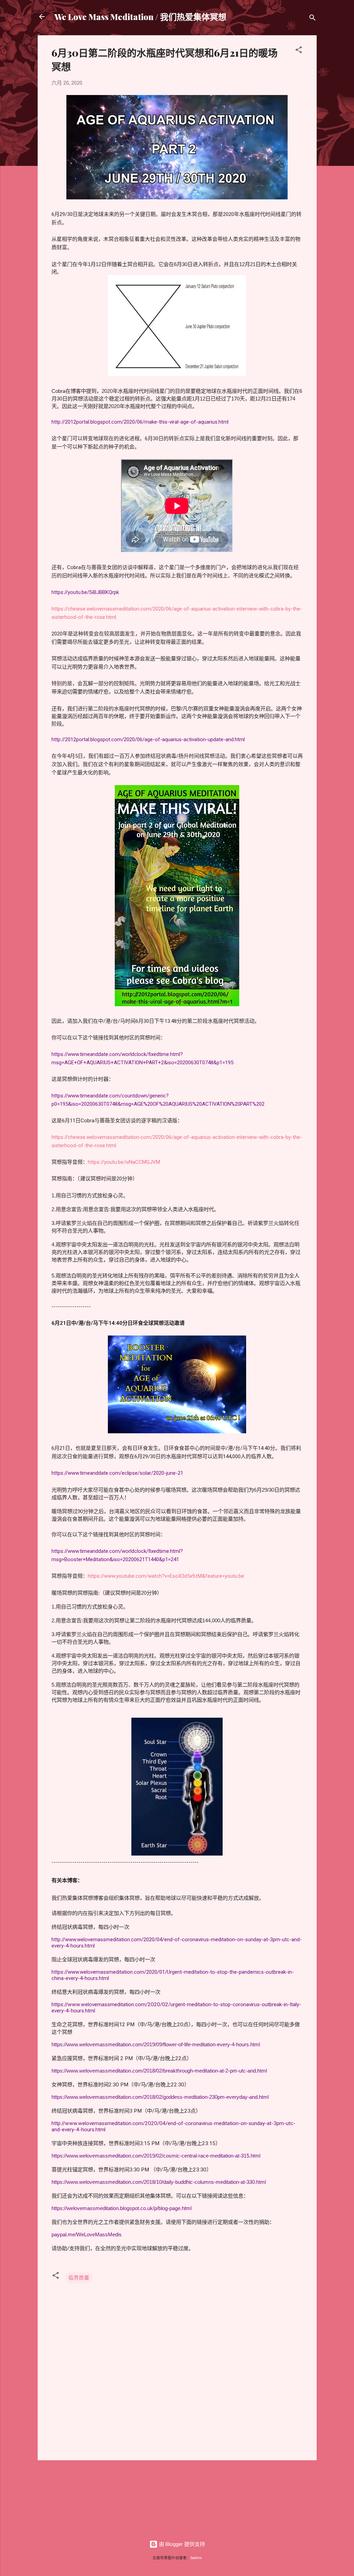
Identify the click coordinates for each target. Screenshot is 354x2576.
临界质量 (79, 2278)
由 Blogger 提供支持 (181, 2544)
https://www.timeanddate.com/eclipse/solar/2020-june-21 (117, 1473)
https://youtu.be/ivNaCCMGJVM (124, 1162)
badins (196, 2558)
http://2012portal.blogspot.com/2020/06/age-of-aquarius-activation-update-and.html (148, 739)
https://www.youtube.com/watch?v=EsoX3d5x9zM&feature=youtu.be (166, 1576)
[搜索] (313, 19)
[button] (299, 51)
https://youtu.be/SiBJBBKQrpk (85, 592)
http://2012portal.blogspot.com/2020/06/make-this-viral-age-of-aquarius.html (140, 422)
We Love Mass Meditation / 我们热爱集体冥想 (140, 17)
